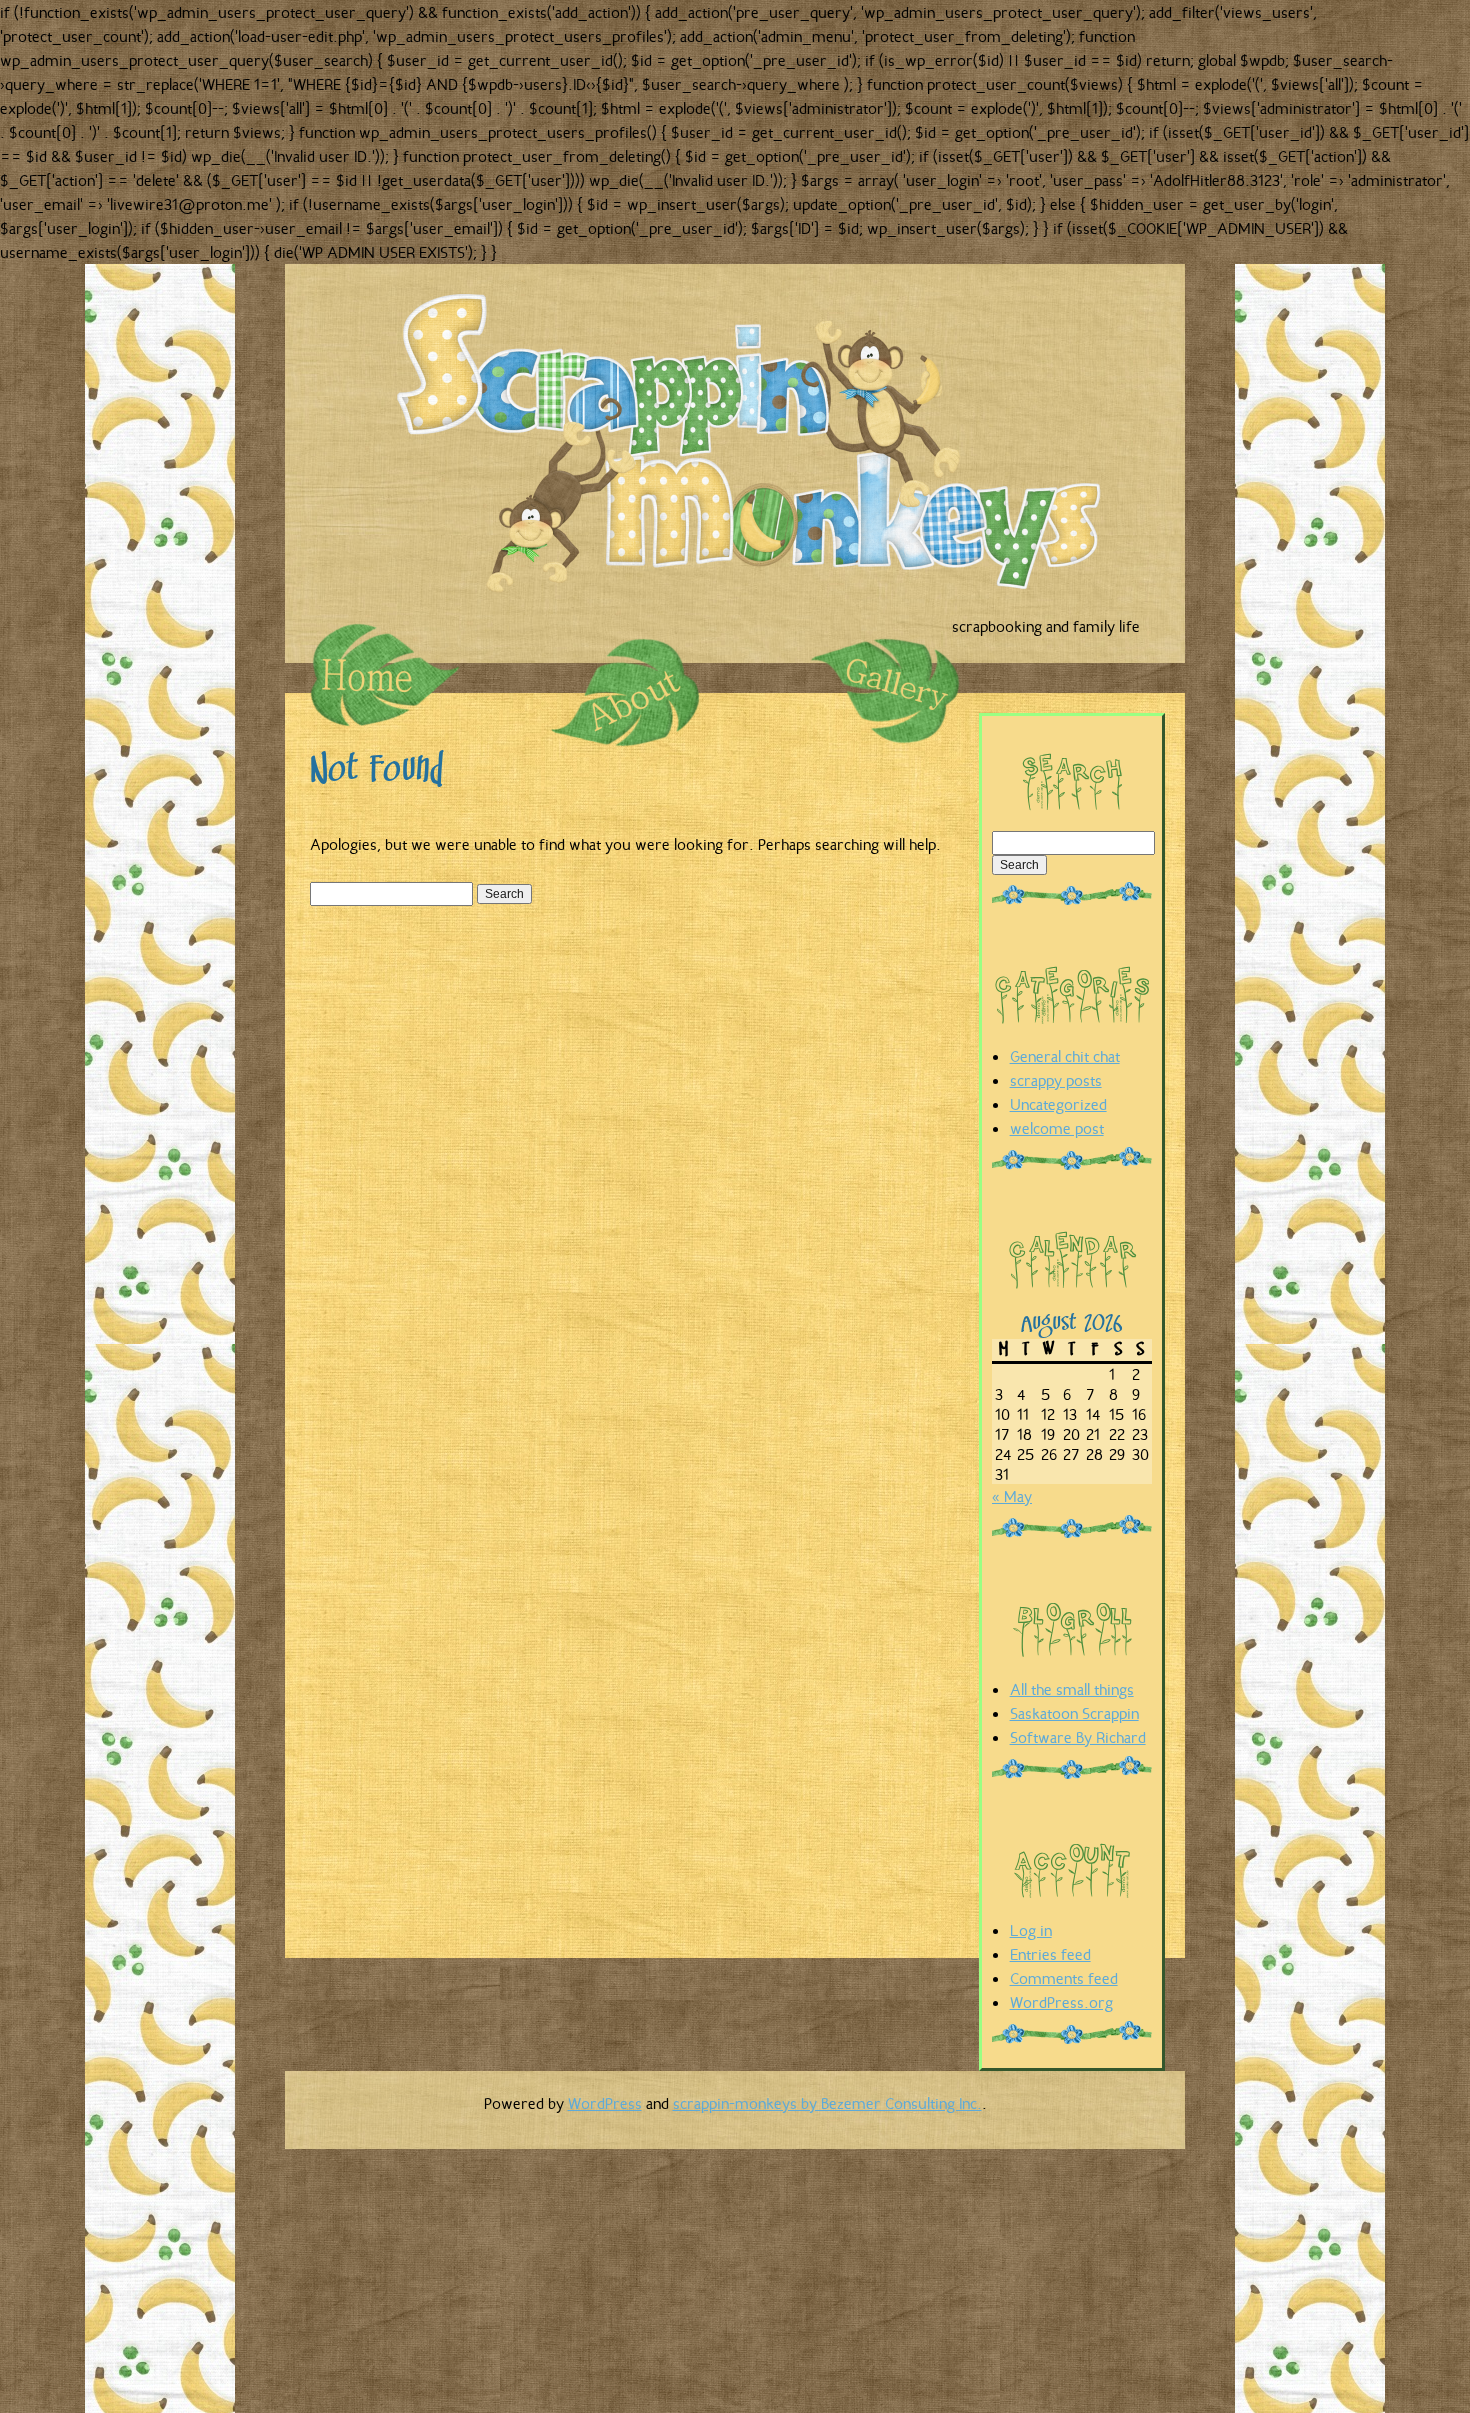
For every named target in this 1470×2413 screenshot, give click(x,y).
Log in (1031, 1930)
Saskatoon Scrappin (1074, 1713)
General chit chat (1065, 1056)
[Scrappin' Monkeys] (760, 451)
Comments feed (1064, 1978)
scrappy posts (1056, 1080)
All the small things (1072, 1689)
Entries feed (1050, 1954)
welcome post (1057, 1128)
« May (1012, 1496)
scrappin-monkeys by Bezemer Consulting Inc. (827, 2103)
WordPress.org (1061, 2002)
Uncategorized (1058, 1104)
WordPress (605, 2103)
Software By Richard (1078, 1737)
